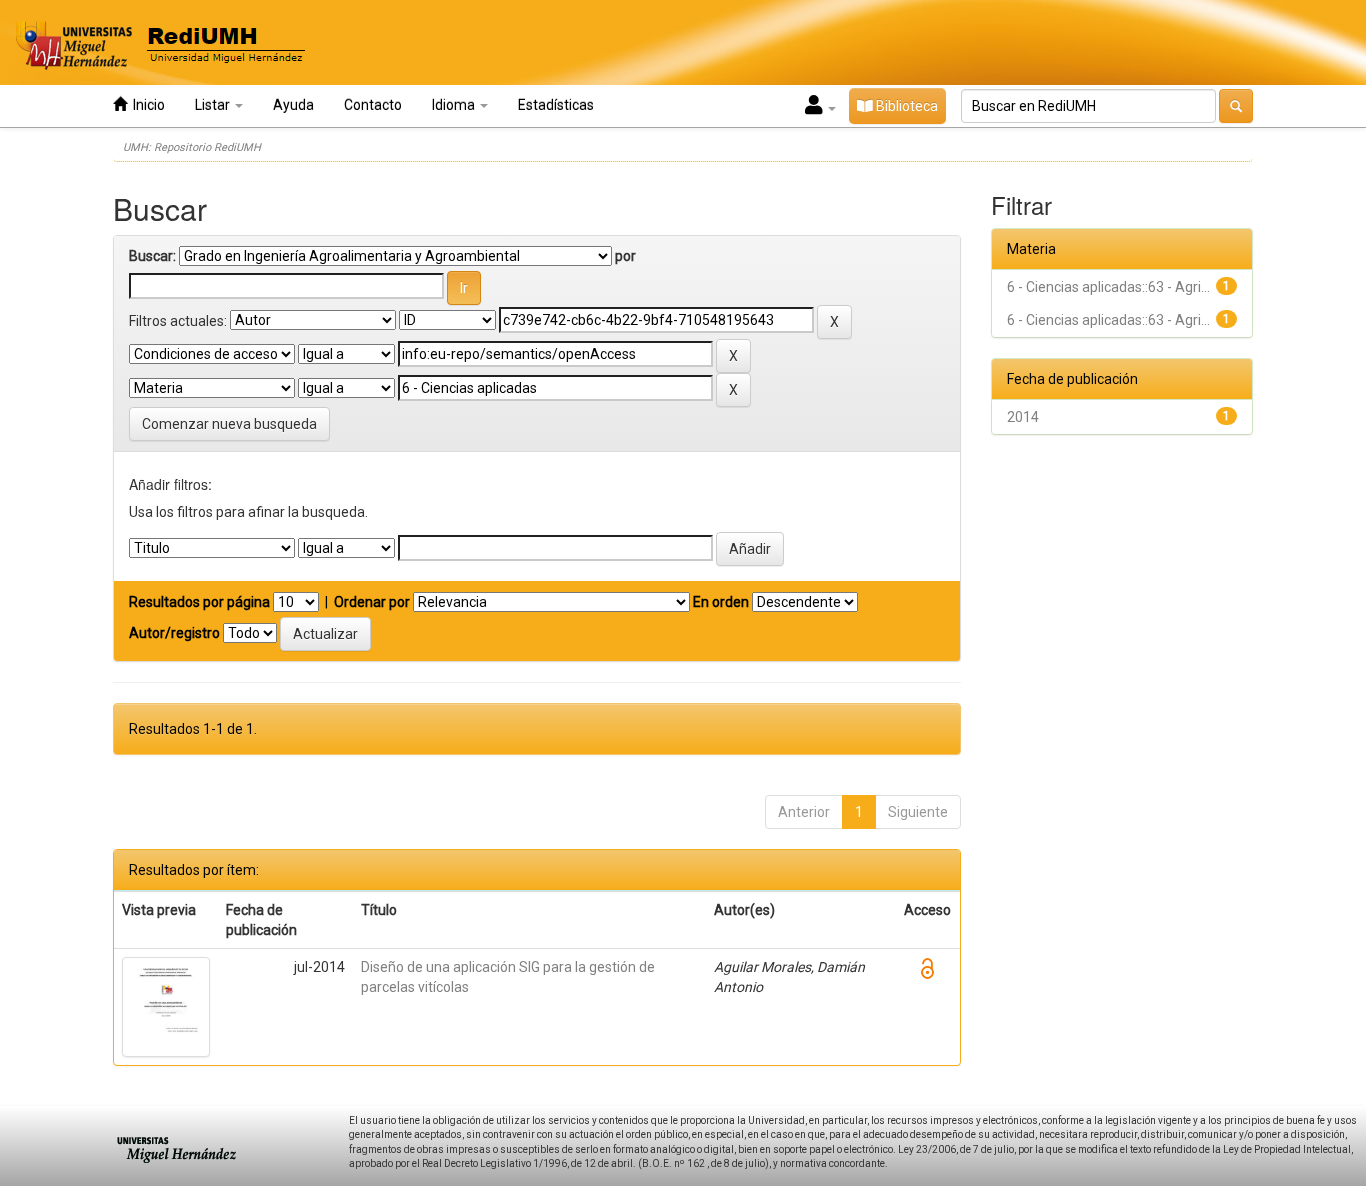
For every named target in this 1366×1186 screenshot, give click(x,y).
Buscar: (152, 256)
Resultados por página (199, 602)
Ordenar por (372, 602)
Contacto (373, 105)
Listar (214, 105)
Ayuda (293, 105)
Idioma (455, 105)
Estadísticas (556, 105)
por (625, 256)
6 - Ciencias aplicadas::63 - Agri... (1108, 287)
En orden (721, 602)
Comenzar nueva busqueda (229, 424)
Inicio (146, 105)
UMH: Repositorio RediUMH (192, 147)
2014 (1023, 417)
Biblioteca (905, 106)
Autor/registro (174, 633)
